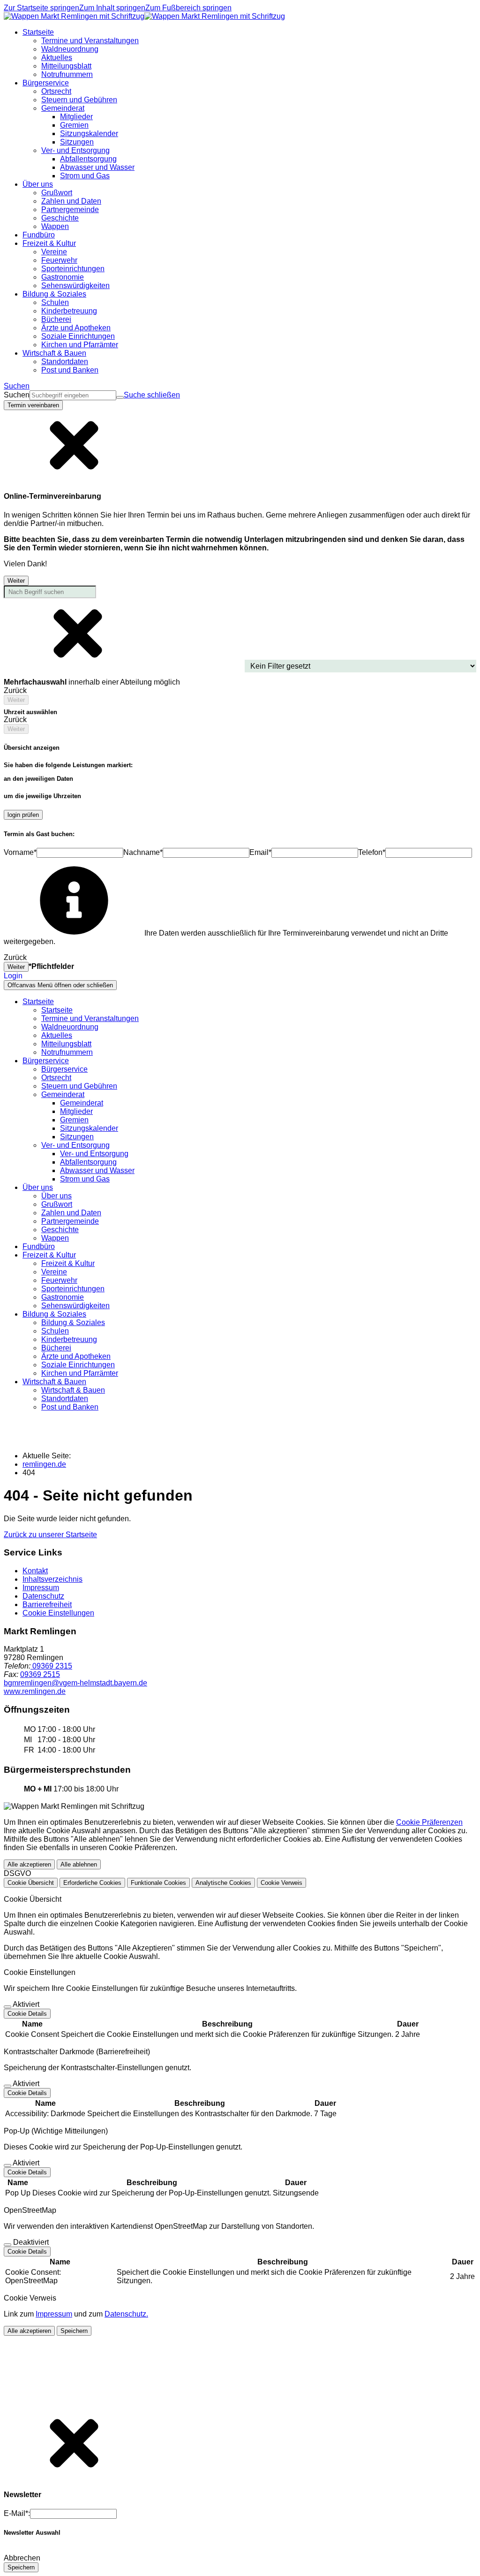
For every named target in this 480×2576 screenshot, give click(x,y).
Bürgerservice (64, 1069)
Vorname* (20, 852)
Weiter (16, 581)
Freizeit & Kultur (68, 1263)
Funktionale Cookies (158, 1883)
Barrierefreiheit (47, 1604)
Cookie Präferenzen (429, 1822)
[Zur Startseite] (144, 16)
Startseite (57, 1010)
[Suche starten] (120, 397)
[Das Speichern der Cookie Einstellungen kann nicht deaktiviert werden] (7, 2007)
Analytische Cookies (223, 1883)
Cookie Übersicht (31, 1883)
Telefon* (372, 852)
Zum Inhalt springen (112, 8)
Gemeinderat (82, 1103)
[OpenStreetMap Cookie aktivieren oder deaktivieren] (7, 2245)
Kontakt (35, 1571)
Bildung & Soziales (73, 1322)
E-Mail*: (17, 2513)
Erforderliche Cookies (92, 1883)
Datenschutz (43, 1596)
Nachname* (143, 852)
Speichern (74, 2331)
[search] (73, 395)
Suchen (17, 395)
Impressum (41, 1588)
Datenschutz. (126, 2314)
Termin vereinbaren (33, 405)
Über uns (56, 1196)
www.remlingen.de (35, 1691)
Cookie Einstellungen (58, 1613)
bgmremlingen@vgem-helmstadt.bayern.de (75, 1683)
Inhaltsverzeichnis (52, 1579)
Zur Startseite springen (41, 8)
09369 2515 (40, 1674)
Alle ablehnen (79, 1864)
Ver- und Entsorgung (94, 1154)
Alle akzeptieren (29, 1864)
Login (13, 976)
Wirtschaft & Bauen (73, 1390)
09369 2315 (51, 1666)
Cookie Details (27, 2014)
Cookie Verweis (281, 1883)
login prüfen (23, 815)
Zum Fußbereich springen (188, 8)
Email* (260, 852)
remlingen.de (44, 1464)
